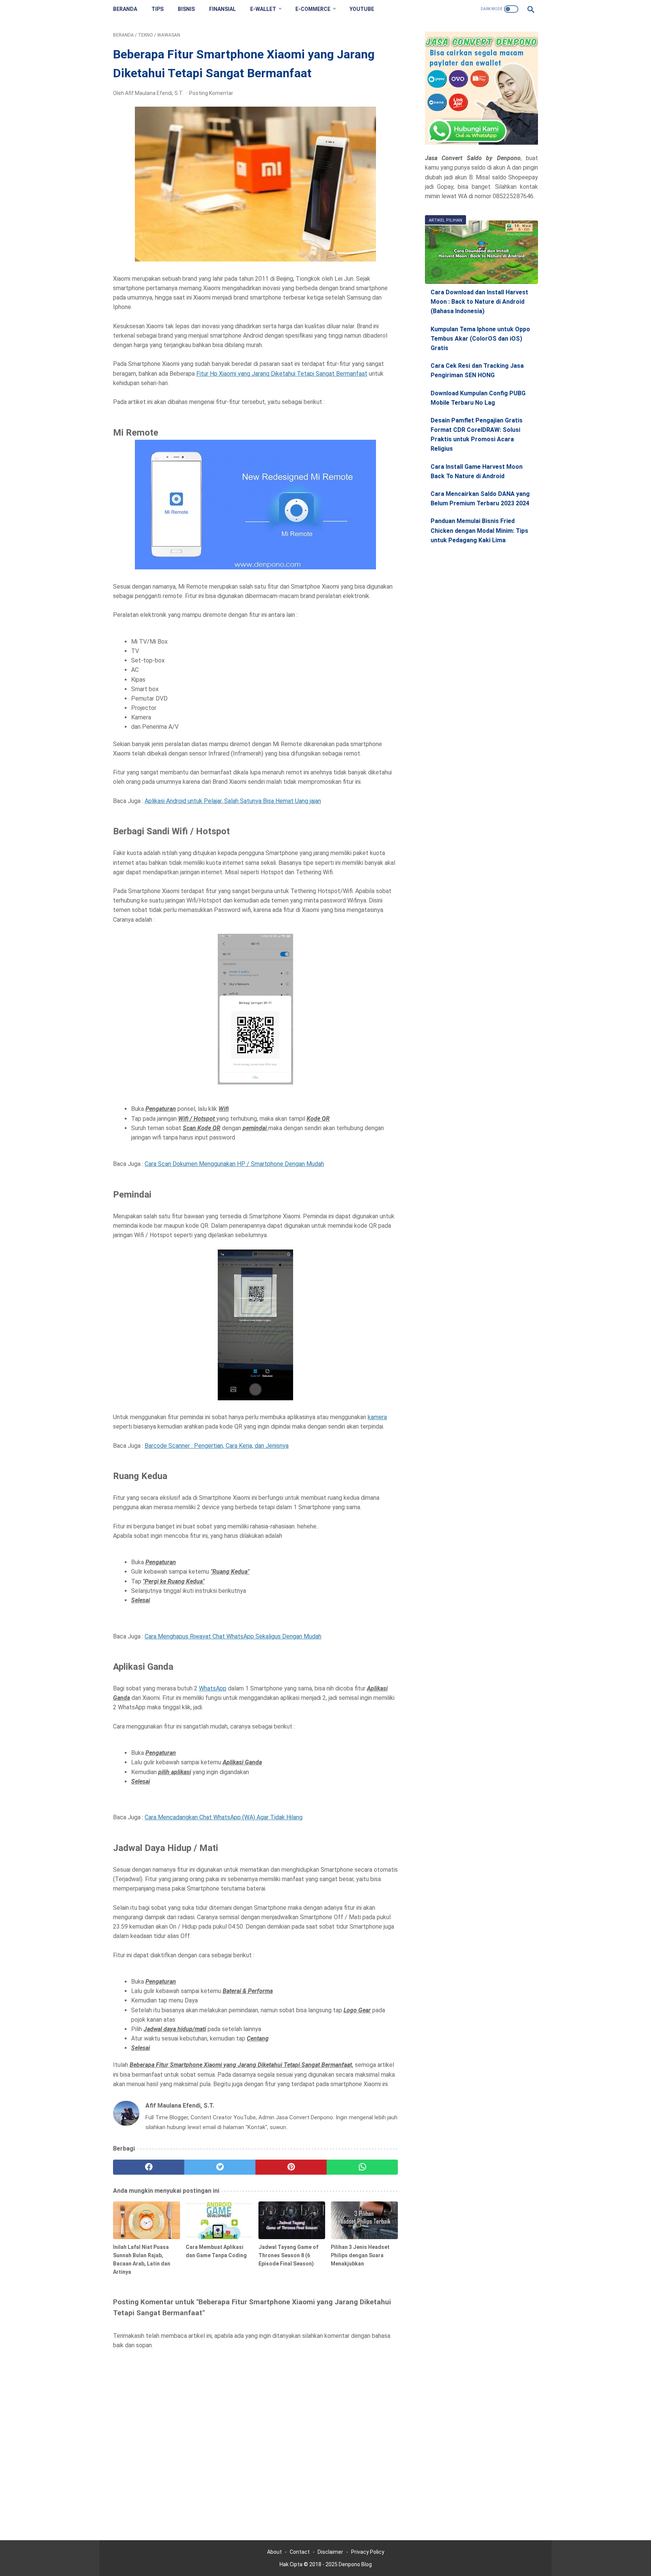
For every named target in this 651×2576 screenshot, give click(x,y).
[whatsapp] (362, 2167)
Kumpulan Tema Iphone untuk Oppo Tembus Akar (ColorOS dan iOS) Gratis (480, 339)
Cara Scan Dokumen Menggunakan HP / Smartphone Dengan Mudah (234, 1164)
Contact (300, 2552)
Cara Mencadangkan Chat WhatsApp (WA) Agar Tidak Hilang (224, 1817)
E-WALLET (263, 9)
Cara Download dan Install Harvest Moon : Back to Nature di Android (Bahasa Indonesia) (479, 302)
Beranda (125, 9)
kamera (377, 1417)
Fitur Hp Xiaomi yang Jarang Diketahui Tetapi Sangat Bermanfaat (282, 374)
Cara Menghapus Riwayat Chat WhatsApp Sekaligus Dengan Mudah (233, 1636)
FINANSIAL (222, 9)
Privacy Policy (368, 2552)
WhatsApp (213, 1688)
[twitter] (220, 2167)
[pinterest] (291, 2167)
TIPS (157, 9)
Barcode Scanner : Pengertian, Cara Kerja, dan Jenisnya (217, 1446)
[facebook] (149, 2167)
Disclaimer (330, 2552)
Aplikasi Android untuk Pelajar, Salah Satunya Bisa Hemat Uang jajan (233, 801)
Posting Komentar (211, 93)
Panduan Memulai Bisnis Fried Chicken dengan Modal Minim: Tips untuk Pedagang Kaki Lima (479, 531)
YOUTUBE (362, 9)
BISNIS (186, 9)
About (274, 2552)
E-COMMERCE (313, 9)
